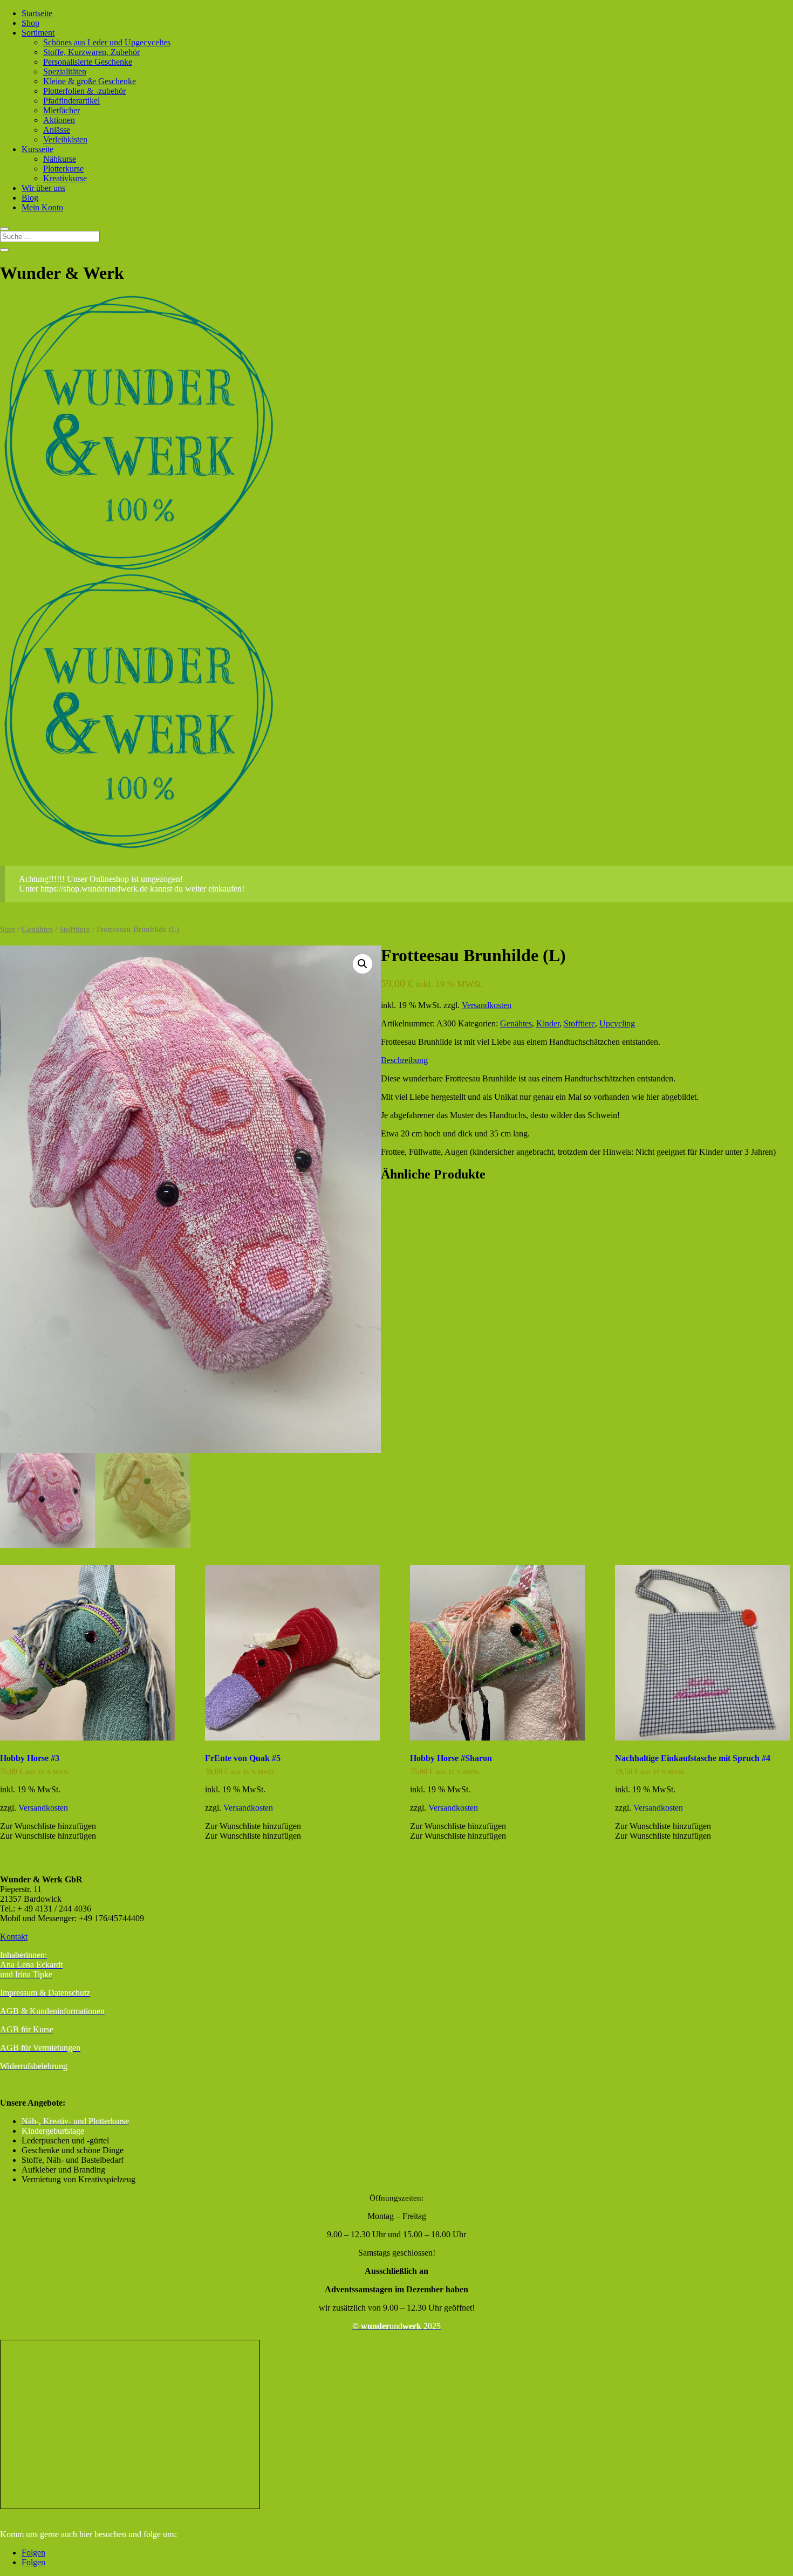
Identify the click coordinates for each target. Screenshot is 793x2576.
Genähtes (37, 929)
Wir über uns (43, 188)
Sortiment (38, 33)
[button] (363, 964)
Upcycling (617, 1023)
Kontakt (14, 1937)
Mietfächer (61, 110)
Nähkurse (60, 159)
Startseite (37, 13)
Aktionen (59, 120)
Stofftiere (75, 929)
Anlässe (57, 130)
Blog (30, 198)
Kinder (548, 1023)
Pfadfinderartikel (71, 101)
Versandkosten (487, 1005)
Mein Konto (42, 207)
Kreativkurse (65, 178)
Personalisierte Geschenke (88, 62)
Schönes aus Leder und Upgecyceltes (107, 42)
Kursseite (37, 149)
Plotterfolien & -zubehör (84, 91)
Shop (30, 23)
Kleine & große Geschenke (90, 81)
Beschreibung (404, 1060)
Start (8, 929)
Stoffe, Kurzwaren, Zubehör (91, 52)
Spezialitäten (65, 71)
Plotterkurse (63, 169)
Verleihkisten (65, 139)
